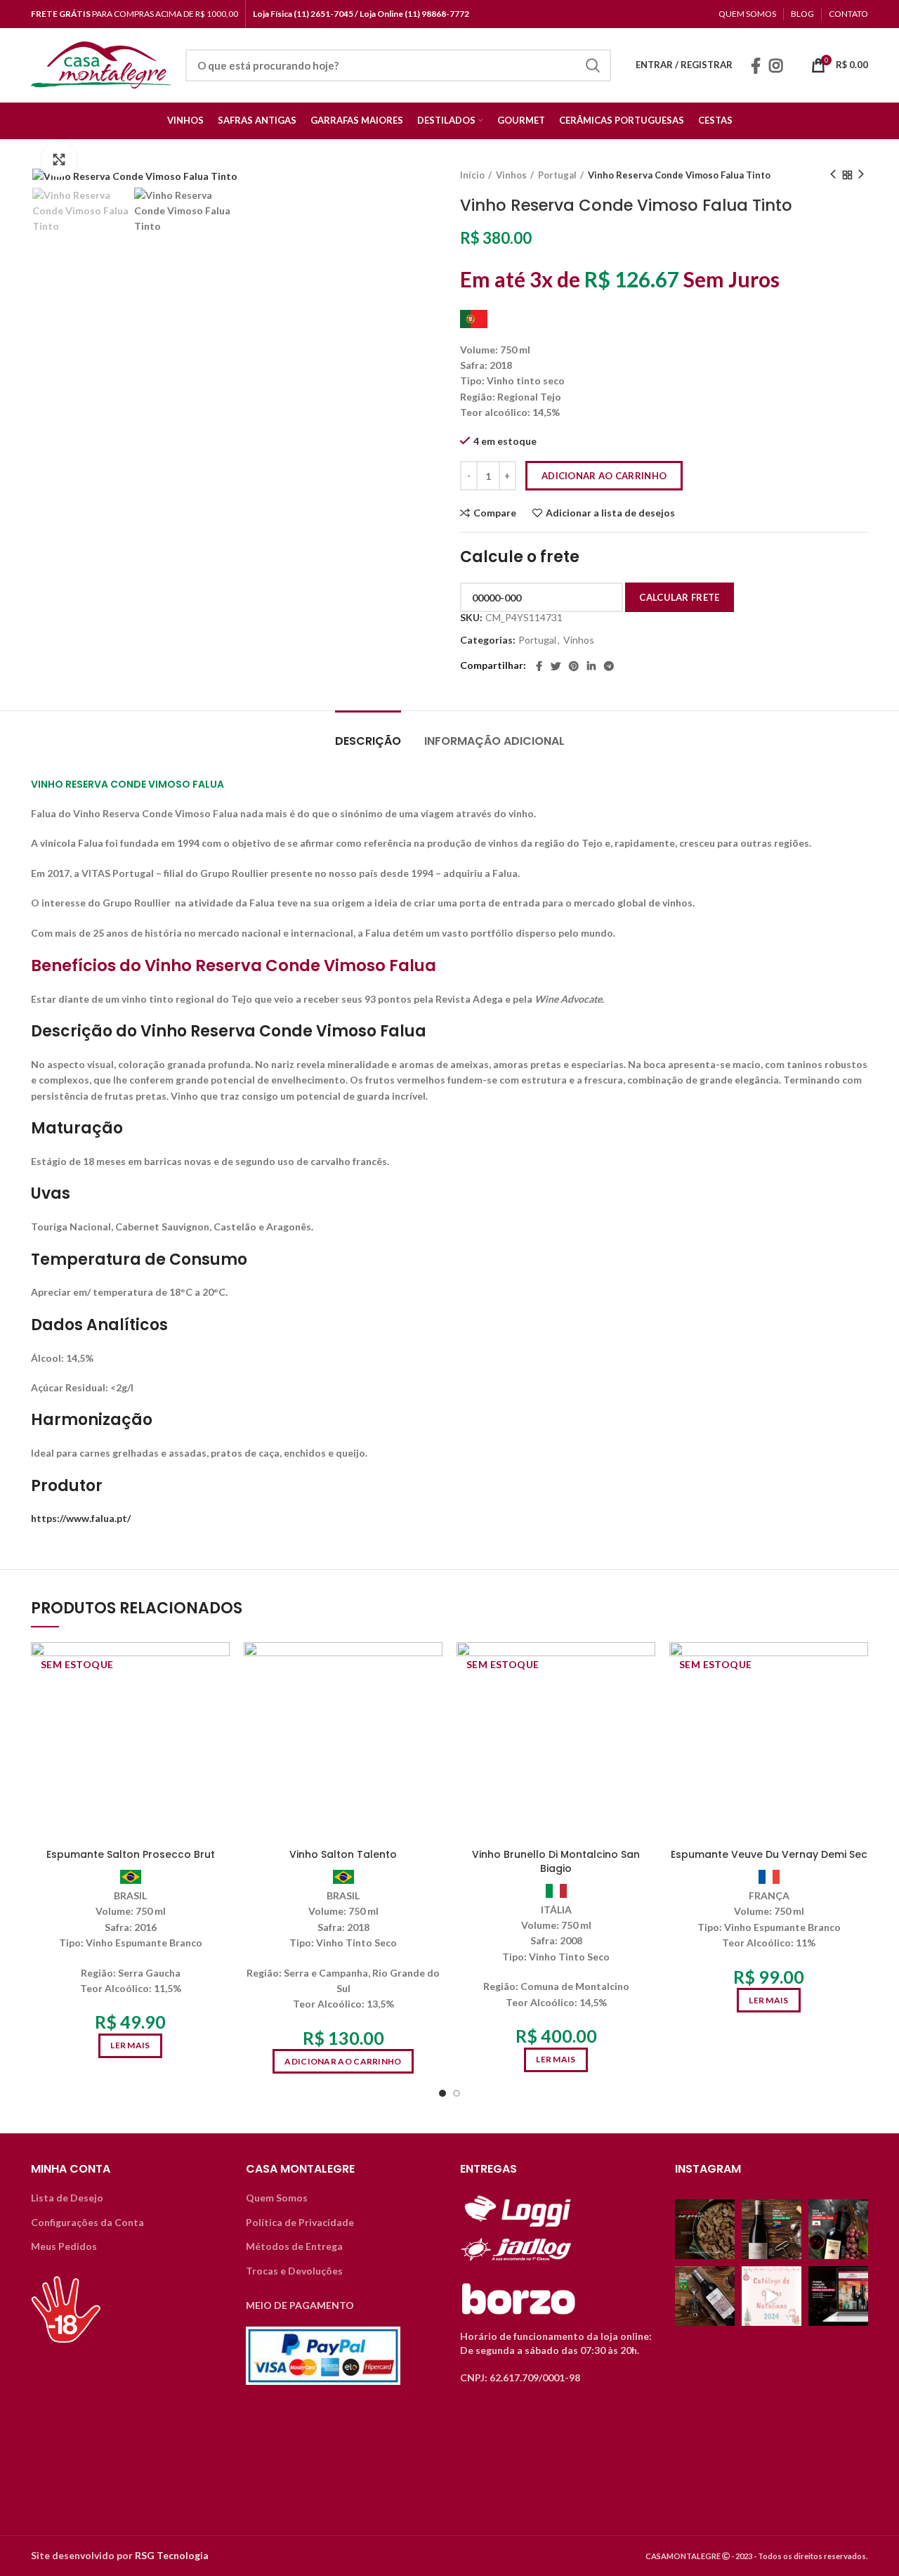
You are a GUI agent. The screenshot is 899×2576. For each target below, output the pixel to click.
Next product (861, 175)
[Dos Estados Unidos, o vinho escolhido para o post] (838, 2229)
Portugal (557, 175)
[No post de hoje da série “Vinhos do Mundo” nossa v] (772, 2229)
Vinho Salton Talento (343, 1854)
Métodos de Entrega (294, 2246)
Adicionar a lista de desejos (610, 513)
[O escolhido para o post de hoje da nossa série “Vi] (705, 2296)
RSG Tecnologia (172, 2555)
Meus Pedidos (64, 2246)
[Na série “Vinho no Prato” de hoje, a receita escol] (705, 2229)
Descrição (368, 741)
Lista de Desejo (67, 2198)
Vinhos (511, 175)
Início (472, 175)
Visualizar (219, 1697)
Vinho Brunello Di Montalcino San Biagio (556, 1861)
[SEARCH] (592, 65)
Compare (495, 513)
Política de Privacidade (300, 2222)
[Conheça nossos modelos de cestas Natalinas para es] (772, 2296)
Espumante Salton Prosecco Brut (131, 1854)
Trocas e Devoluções (294, 2271)
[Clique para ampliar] (59, 160)
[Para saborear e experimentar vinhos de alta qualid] (838, 2296)
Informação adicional (494, 741)
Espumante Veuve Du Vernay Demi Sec (769, 1854)
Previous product (833, 175)
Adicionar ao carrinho (604, 476)
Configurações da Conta (87, 2222)
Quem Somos (277, 2198)
